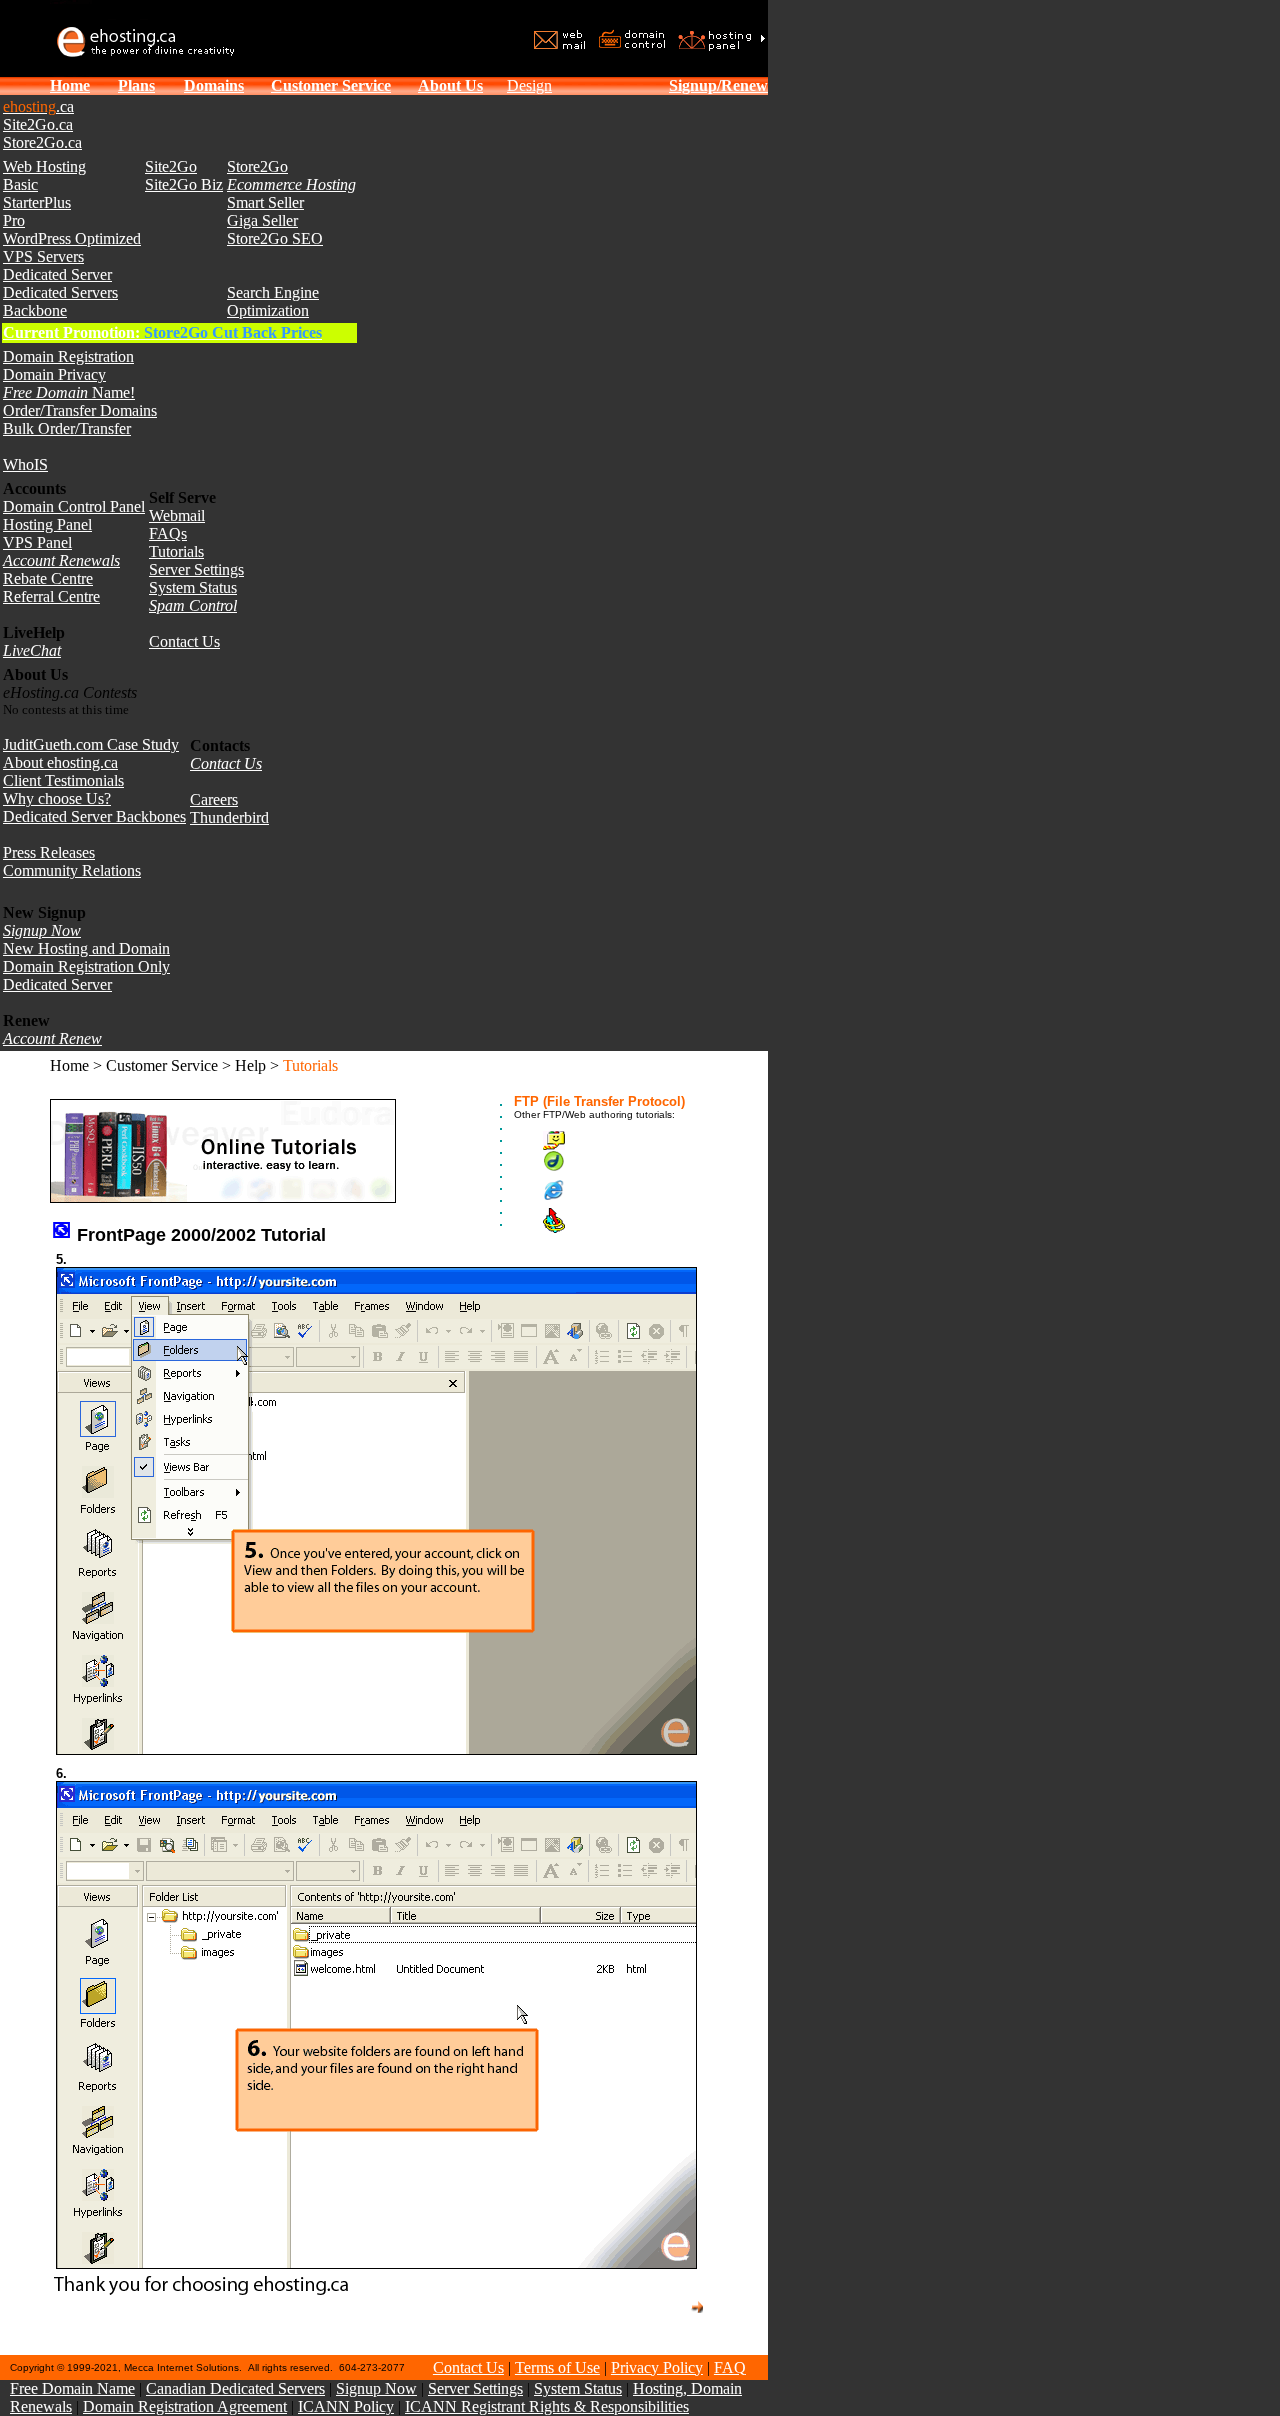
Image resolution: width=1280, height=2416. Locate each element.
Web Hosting (44, 166)
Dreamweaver (611, 1160)
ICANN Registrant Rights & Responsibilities (547, 2406)
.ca (38, 106)
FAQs (168, 533)
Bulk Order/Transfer (67, 428)
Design (529, 85)
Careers (214, 799)
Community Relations (72, 870)
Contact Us (184, 641)
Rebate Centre (48, 578)
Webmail (177, 515)
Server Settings (196, 569)
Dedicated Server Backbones (94, 816)
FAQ (730, 2367)
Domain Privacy (54, 374)
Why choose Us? (57, 798)
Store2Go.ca (42, 142)
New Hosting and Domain (86, 948)
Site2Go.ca (38, 124)
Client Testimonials (63, 780)
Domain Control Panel (74, 506)
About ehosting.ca (60, 762)
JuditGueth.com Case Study (91, 744)
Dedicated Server (57, 274)
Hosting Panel (47, 524)
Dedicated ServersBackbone (60, 301)
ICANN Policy (346, 2406)
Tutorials (176, 551)
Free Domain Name (72, 2388)
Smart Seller (265, 202)
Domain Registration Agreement (185, 2406)
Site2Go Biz (184, 184)
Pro (14, 220)
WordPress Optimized (72, 238)
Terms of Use (557, 2367)
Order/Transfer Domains (80, 410)
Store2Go (257, 166)
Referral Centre (51, 596)
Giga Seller (262, 220)
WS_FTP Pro (611, 1220)
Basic (20, 184)
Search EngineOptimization (273, 301)
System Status (193, 587)
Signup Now (376, 2388)
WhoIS (25, 464)
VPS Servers (43, 256)
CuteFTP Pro (608, 1140)
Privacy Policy (657, 2367)
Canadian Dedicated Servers (235, 2388)
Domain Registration (68, 356)
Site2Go (171, 166)
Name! (69, 392)
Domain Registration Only (86, 966)
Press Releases (49, 852)
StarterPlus (37, 202)
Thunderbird (229, 817)
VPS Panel (37, 542)
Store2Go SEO (275, 238)
